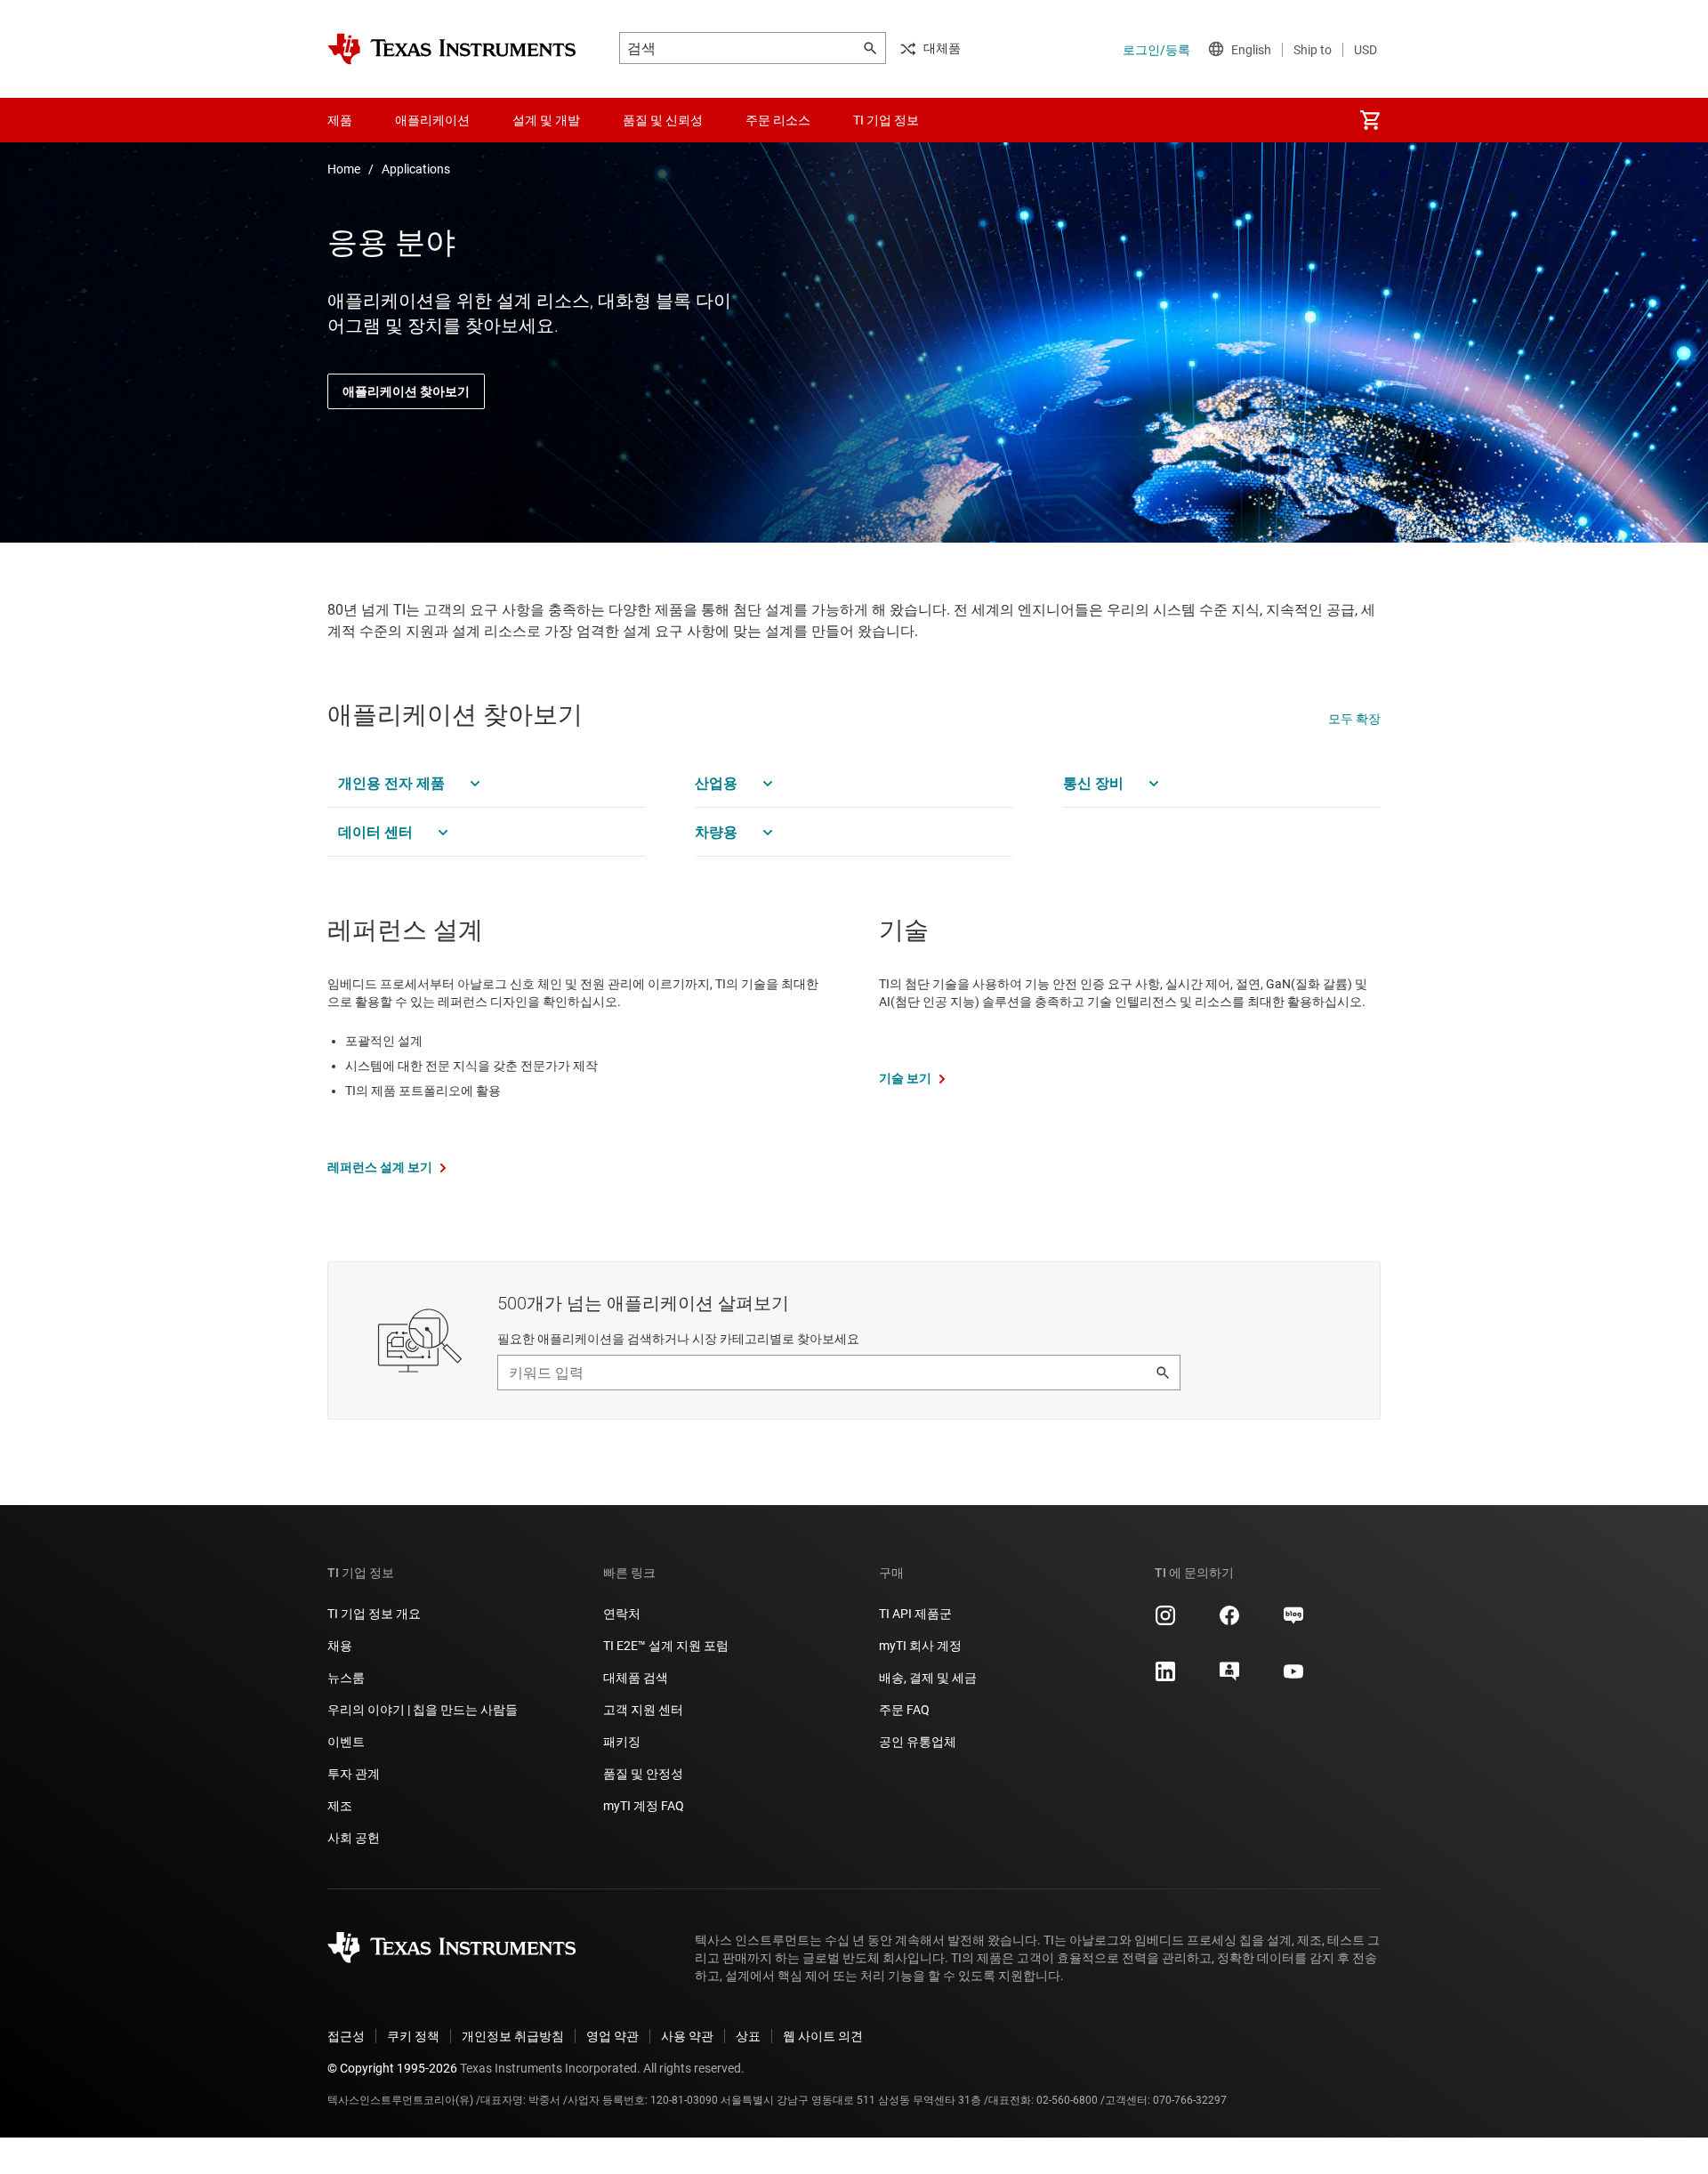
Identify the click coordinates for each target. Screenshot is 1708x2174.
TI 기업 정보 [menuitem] (886, 120)
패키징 (622, 1742)
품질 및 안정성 (643, 1774)
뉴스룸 (346, 1678)
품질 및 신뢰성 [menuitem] (663, 120)
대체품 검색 (636, 1678)
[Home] (452, 49)
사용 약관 (687, 2036)
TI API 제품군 (915, 1614)
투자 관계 (354, 1774)
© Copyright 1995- (392, 2068)
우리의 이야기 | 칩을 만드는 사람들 (423, 1710)
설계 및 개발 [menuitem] (546, 120)
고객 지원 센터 (643, 1710)
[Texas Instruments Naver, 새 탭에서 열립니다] (1293, 1622)
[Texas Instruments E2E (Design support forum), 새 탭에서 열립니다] (1229, 1678)
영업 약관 (612, 2036)
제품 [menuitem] (340, 120)
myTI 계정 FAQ (644, 1806)
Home (344, 169)
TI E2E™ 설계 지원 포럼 (666, 1646)
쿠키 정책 (413, 2036)
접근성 (346, 2036)
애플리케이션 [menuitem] (432, 120)
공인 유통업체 (918, 1742)
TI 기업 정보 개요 (374, 1614)
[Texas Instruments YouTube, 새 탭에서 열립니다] (1293, 1678)
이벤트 (346, 1742)
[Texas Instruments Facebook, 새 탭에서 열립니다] (1229, 1622)
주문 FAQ (904, 1710)
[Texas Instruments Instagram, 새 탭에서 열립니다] (1165, 1622)
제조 (340, 1806)
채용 (340, 1646)
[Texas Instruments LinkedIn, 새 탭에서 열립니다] (1165, 1678)
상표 (748, 2036)
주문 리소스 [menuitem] (778, 120)
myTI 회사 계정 (920, 1646)
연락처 (622, 1614)
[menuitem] (1370, 120)
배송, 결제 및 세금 (928, 1678)
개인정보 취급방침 (513, 2036)
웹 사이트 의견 (823, 2036)
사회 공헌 (354, 1838)
